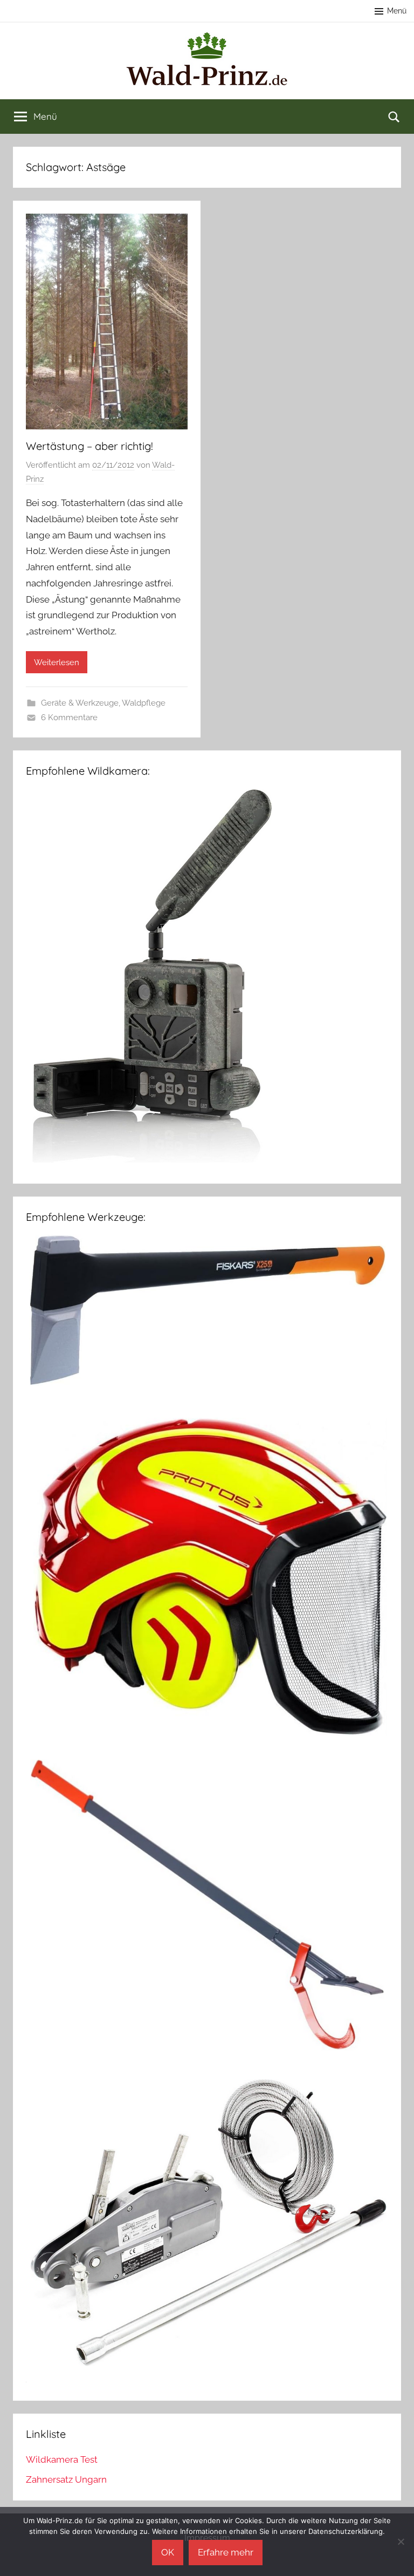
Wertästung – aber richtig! (89, 446)
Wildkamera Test (62, 2459)
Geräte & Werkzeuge (80, 703)
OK (168, 2552)
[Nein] (401, 2541)
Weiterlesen (57, 662)
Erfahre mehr (226, 2552)
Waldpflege (144, 703)
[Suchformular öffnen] (394, 117)
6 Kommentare (69, 718)
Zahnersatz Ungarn (66, 2479)
